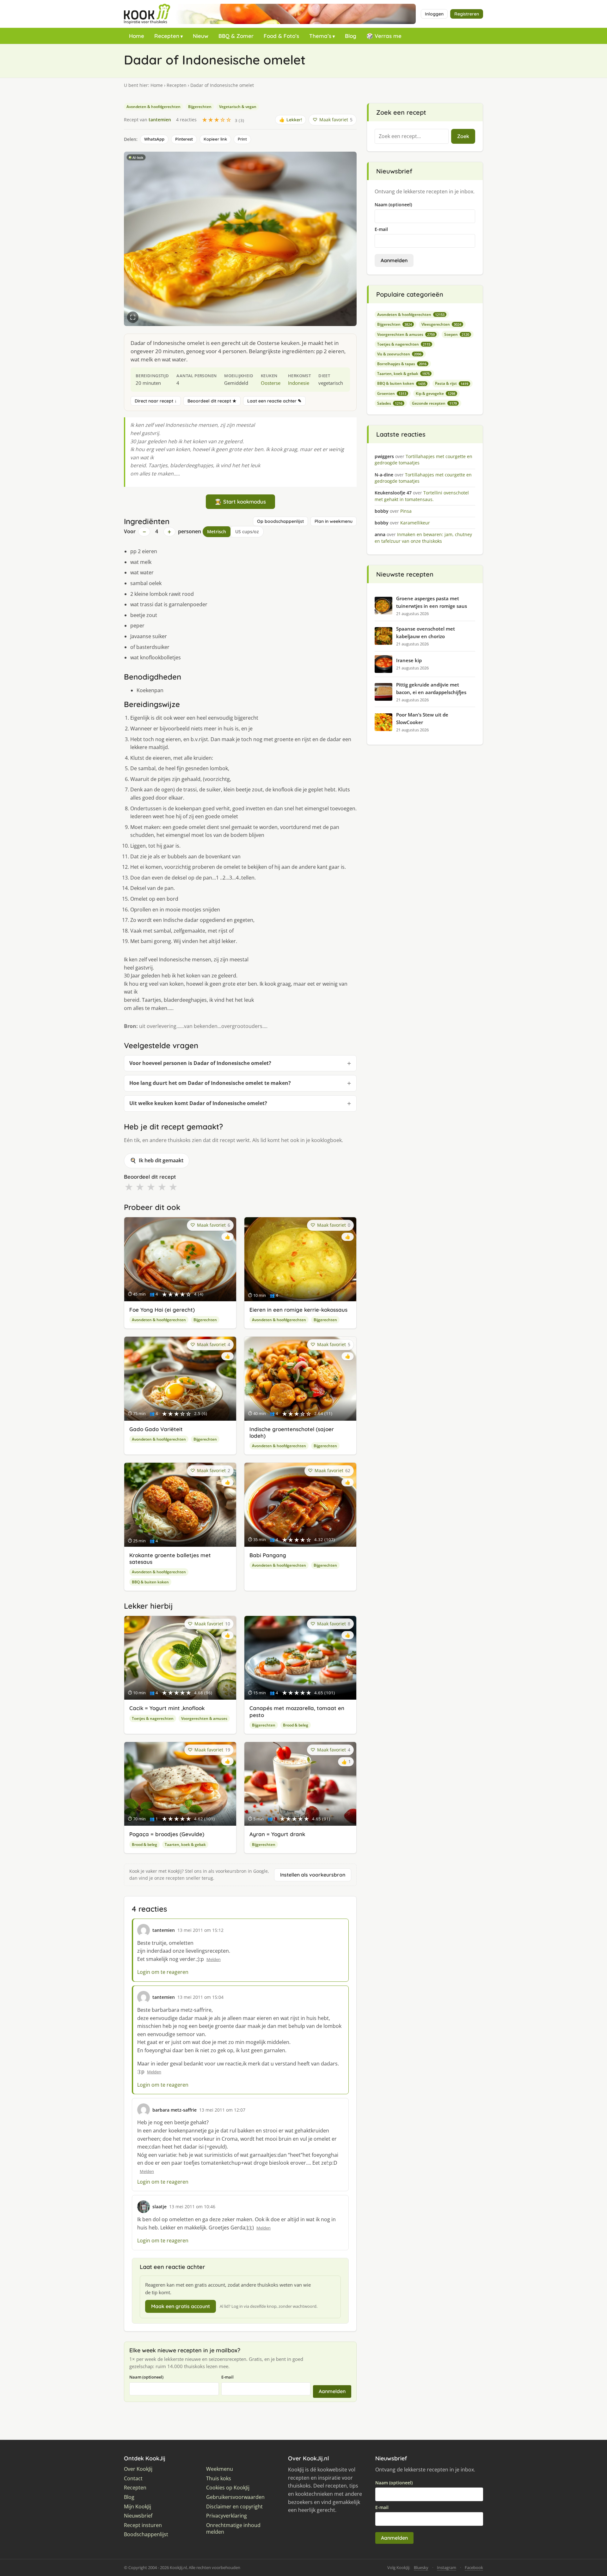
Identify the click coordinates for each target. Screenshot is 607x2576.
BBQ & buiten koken (150, 1582)
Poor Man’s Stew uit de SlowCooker (422, 718)
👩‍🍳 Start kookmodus (240, 502)
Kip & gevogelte (435, 393)
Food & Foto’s (281, 36)
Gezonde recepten (434, 403)
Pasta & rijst (452, 383)
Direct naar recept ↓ (156, 401)
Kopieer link (215, 139)
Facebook (474, 2567)
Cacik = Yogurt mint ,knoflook (167, 1708)
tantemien (160, 120)
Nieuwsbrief (138, 2516)
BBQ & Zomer (236, 36)
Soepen (457, 334)
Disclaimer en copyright (234, 2507)
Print (242, 139)
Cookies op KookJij (228, 2488)
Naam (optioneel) (146, 2377)
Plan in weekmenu (334, 521)
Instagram (447, 2567)
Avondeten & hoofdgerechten (153, 107)
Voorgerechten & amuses (204, 1718)
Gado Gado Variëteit (156, 1429)
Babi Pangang (268, 1555)
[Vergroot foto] (133, 317)
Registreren (467, 14)
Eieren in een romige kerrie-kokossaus (298, 1310)
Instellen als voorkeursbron (313, 1875)
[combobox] (412, 136)
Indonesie (299, 383)
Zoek (463, 136)
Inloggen (434, 14)
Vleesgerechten (441, 324)
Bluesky (421, 2567)
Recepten (167, 36)
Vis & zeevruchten (399, 354)
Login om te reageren (163, 1972)
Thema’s (320, 36)
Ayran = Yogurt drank (277, 1834)
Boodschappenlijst (146, 2534)
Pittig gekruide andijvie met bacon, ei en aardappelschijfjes (431, 688)
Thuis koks (219, 2479)
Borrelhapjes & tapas (402, 364)
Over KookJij (138, 2469)
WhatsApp (154, 139)
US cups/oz (247, 532)
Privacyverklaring (227, 2516)
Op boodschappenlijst (280, 521)
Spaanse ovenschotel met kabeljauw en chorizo (426, 632)
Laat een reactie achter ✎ (274, 401)
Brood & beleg (296, 1725)
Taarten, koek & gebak (185, 1844)
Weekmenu (220, 2469)
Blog (351, 36)
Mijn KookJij (138, 2507)
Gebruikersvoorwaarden (235, 2497)
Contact (133, 2479)
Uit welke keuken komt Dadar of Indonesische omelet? (198, 1103)
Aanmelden (332, 2391)
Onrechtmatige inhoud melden (233, 2529)
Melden (214, 1959)
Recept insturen (143, 2525)
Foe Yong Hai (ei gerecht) (162, 1310)
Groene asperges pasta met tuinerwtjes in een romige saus (432, 602)
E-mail (227, 2377)
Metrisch (217, 532)
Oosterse (271, 383)
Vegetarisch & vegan (238, 107)
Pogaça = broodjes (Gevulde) (167, 1834)
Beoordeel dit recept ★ (212, 401)
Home (137, 36)
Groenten (392, 393)
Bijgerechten (200, 107)
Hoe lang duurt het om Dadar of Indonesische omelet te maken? (210, 1083)
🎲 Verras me (384, 36)
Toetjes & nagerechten (153, 1718)
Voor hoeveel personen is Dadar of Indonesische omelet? (200, 1063)
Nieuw (201, 36)
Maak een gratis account (181, 2306)
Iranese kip (409, 660)
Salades (390, 403)
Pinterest (184, 139)
